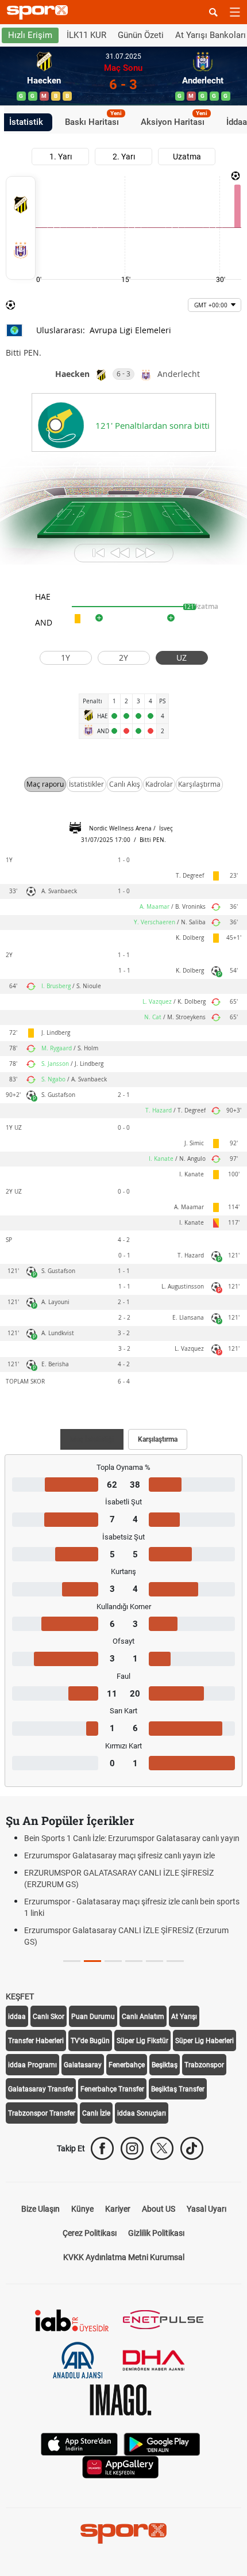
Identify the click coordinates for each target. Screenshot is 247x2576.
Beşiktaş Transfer (178, 2089)
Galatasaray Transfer (41, 2089)
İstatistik (26, 122)
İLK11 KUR (86, 35)
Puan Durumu (93, 2017)
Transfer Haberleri (36, 2041)
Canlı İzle (96, 2113)
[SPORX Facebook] (102, 2148)
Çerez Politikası (90, 2233)
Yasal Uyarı (207, 2209)
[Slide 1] (92, 1961)
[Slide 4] (155, 1961)
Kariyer (118, 2209)
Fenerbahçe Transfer (112, 2089)
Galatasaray (83, 2065)
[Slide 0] (72, 1961)
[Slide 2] (113, 1961)
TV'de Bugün (90, 2041)
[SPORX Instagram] (132, 2148)
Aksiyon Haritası (174, 120)
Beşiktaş (165, 2065)
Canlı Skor (49, 2017)
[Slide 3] (134, 1961)
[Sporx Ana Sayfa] (40, 12)
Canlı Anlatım (143, 2017)
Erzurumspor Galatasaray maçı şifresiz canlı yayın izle (119, 1855)
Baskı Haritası (93, 120)
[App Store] (79, 2443)
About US (159, 2209)
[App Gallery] (121, 2466)
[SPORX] (123, 2533)
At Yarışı (184, 2017)
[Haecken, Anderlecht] (21, 228)
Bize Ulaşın (40, 2209)
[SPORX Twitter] (162, 2148)
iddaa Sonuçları (142, 2113)
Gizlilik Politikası (156, 2233)
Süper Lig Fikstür (142, 2041)
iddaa (17, 2017)
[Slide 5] (175, 1961)
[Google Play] (162, 2443)
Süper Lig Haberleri (204, 2041)
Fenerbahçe (127, 2065)
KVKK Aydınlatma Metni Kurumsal (124, 2257)
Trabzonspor (204, 2065)
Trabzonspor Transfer (42, 2113)
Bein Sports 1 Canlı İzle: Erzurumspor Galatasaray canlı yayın (132, 1838)
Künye (82, 2209)
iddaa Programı (32, 2065)
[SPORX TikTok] (192, 2148)
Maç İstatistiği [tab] (92, 1439)
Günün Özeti (141, 35)
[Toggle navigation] (235, 12)
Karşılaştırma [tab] (158, 1439)
